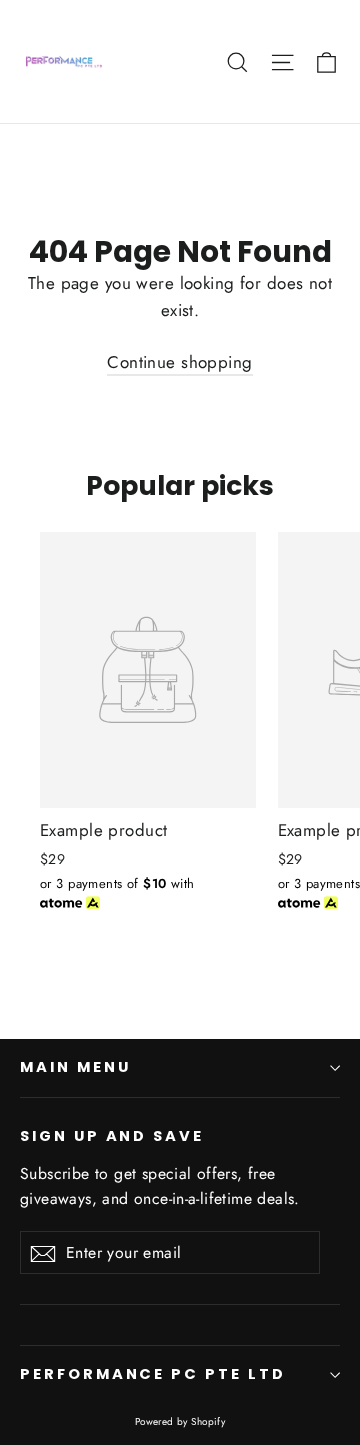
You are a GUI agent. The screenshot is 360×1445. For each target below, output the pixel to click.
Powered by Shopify (180, 1421)
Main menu (75, 1067)
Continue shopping (179, 362)
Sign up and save (112, 1136)
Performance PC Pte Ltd (153, 1374)
